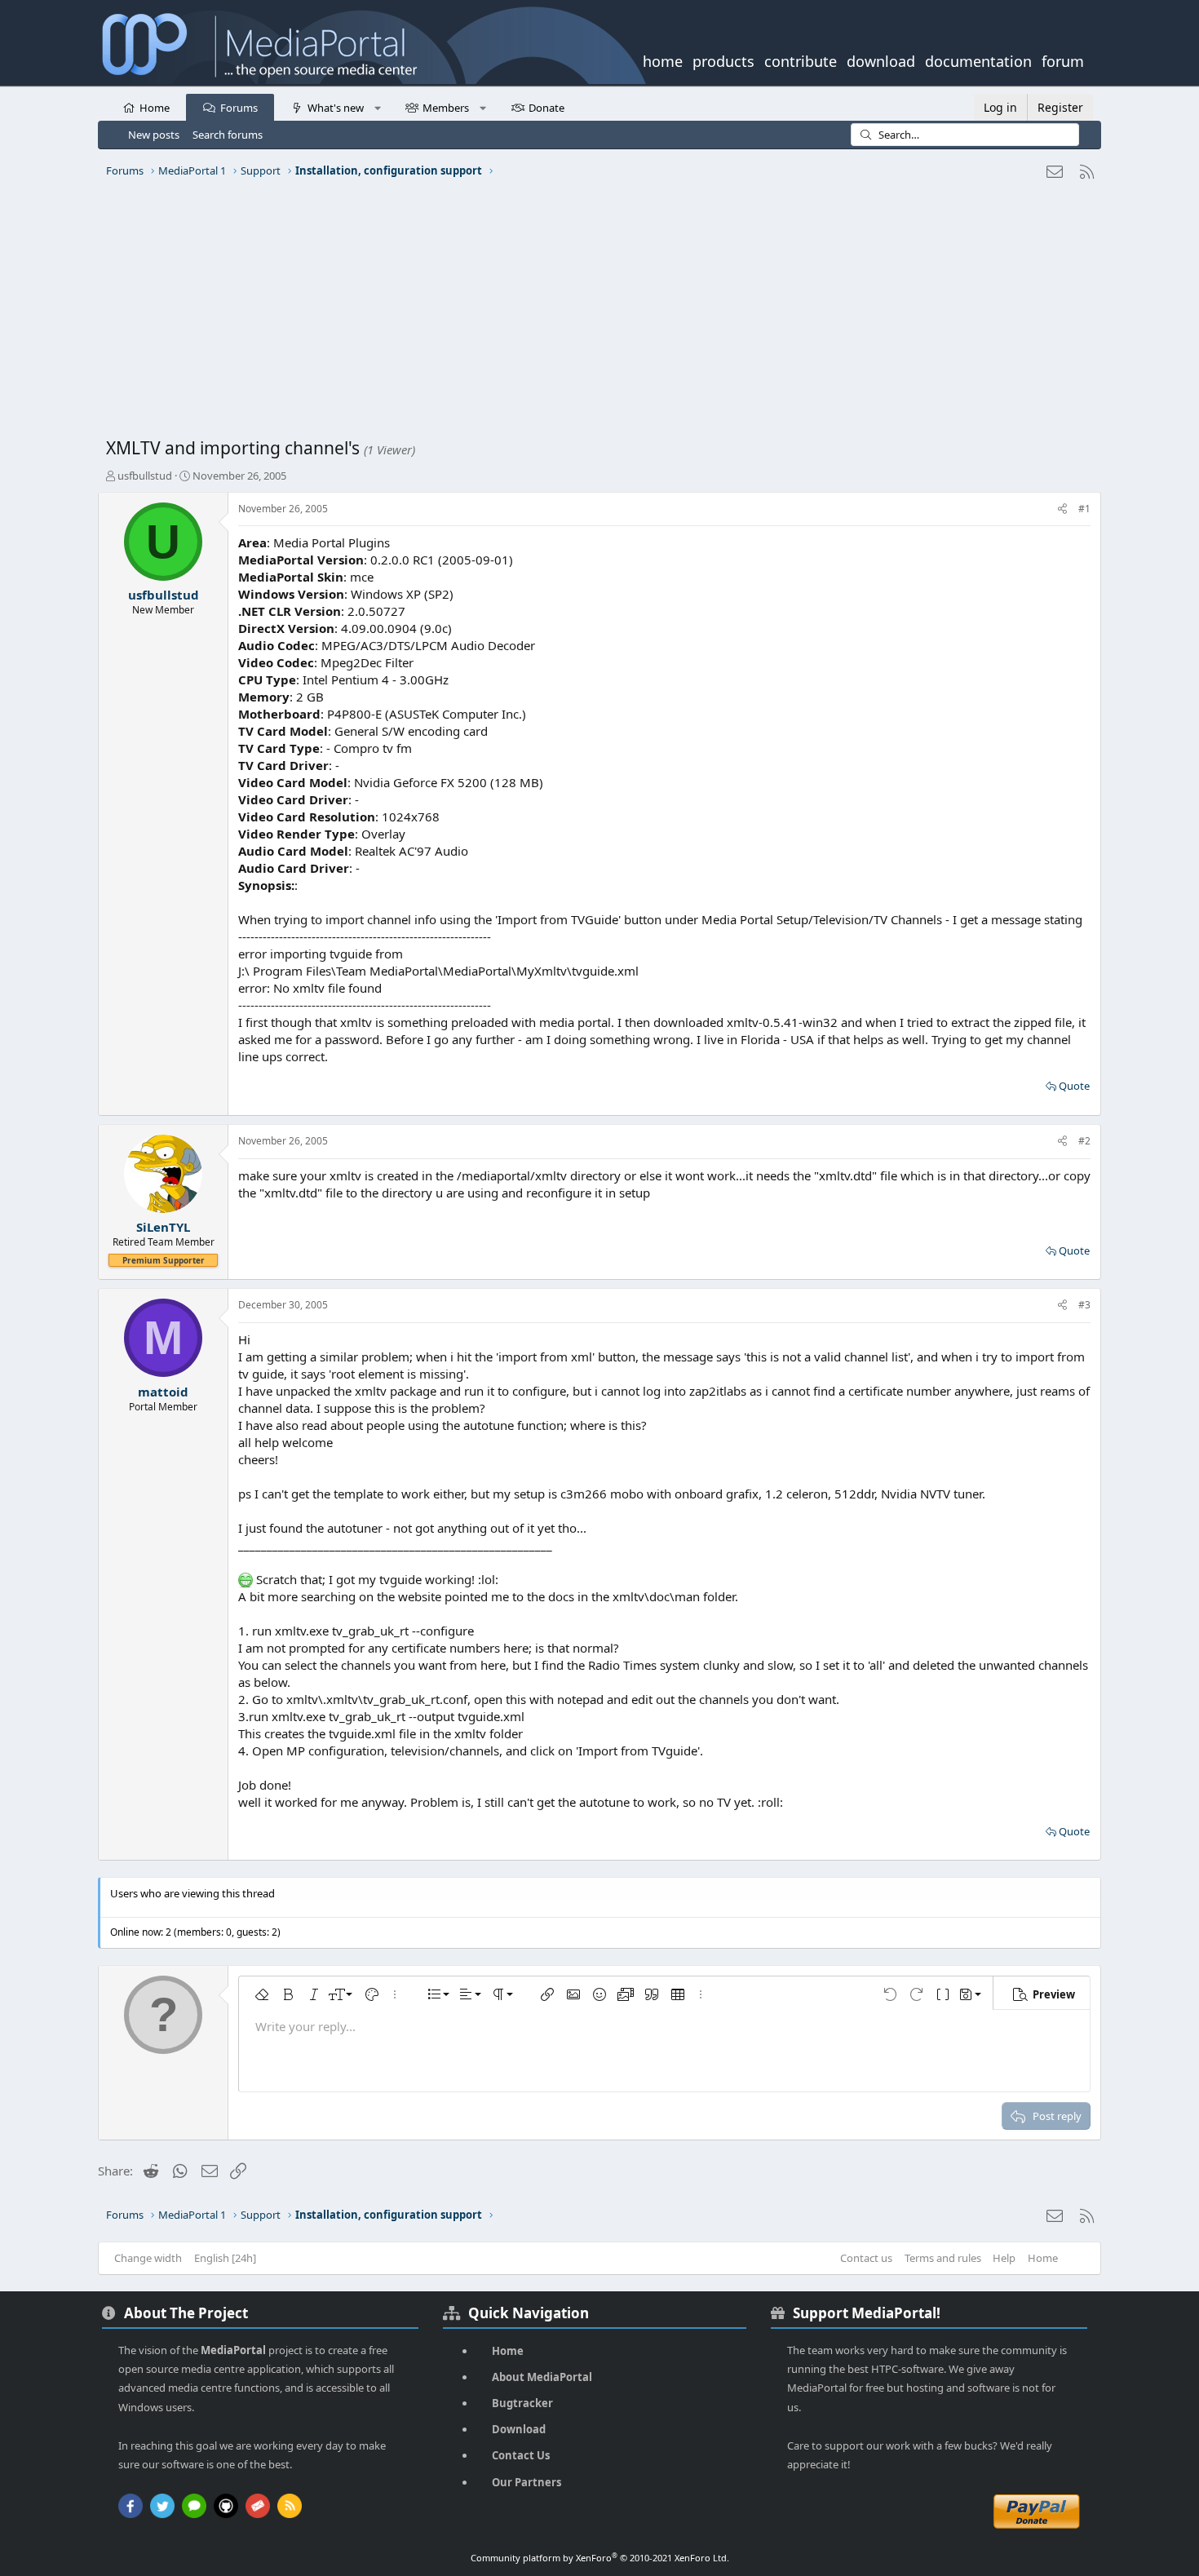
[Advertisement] (595, 314)
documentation (978, 60)
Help (1004, 2258)
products (723, 60)
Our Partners (526, 2482)
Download (519, 2429)
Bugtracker (522, 2403)
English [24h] (225, 2258)
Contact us (866, 2258)
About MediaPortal (542, 2377)
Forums (239, 108)
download (881, 60)
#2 (1084, 1141)
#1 (1084, 509)
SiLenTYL (163, 1227)
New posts (154, 135)
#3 (1084, 1305)
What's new (336, 108)
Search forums (228, 135)
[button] (377, 107)
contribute (801, 60)
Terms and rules (943, 2258)
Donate (546, 108)
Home (155, 108)
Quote (1074, 1086)
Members (446, 108)
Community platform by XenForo (600, 2558)
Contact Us (521, 2455)
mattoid (163, 1392)
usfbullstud (145, 476)
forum (1063, 60)
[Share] (1062, 509)
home (663, 60)
